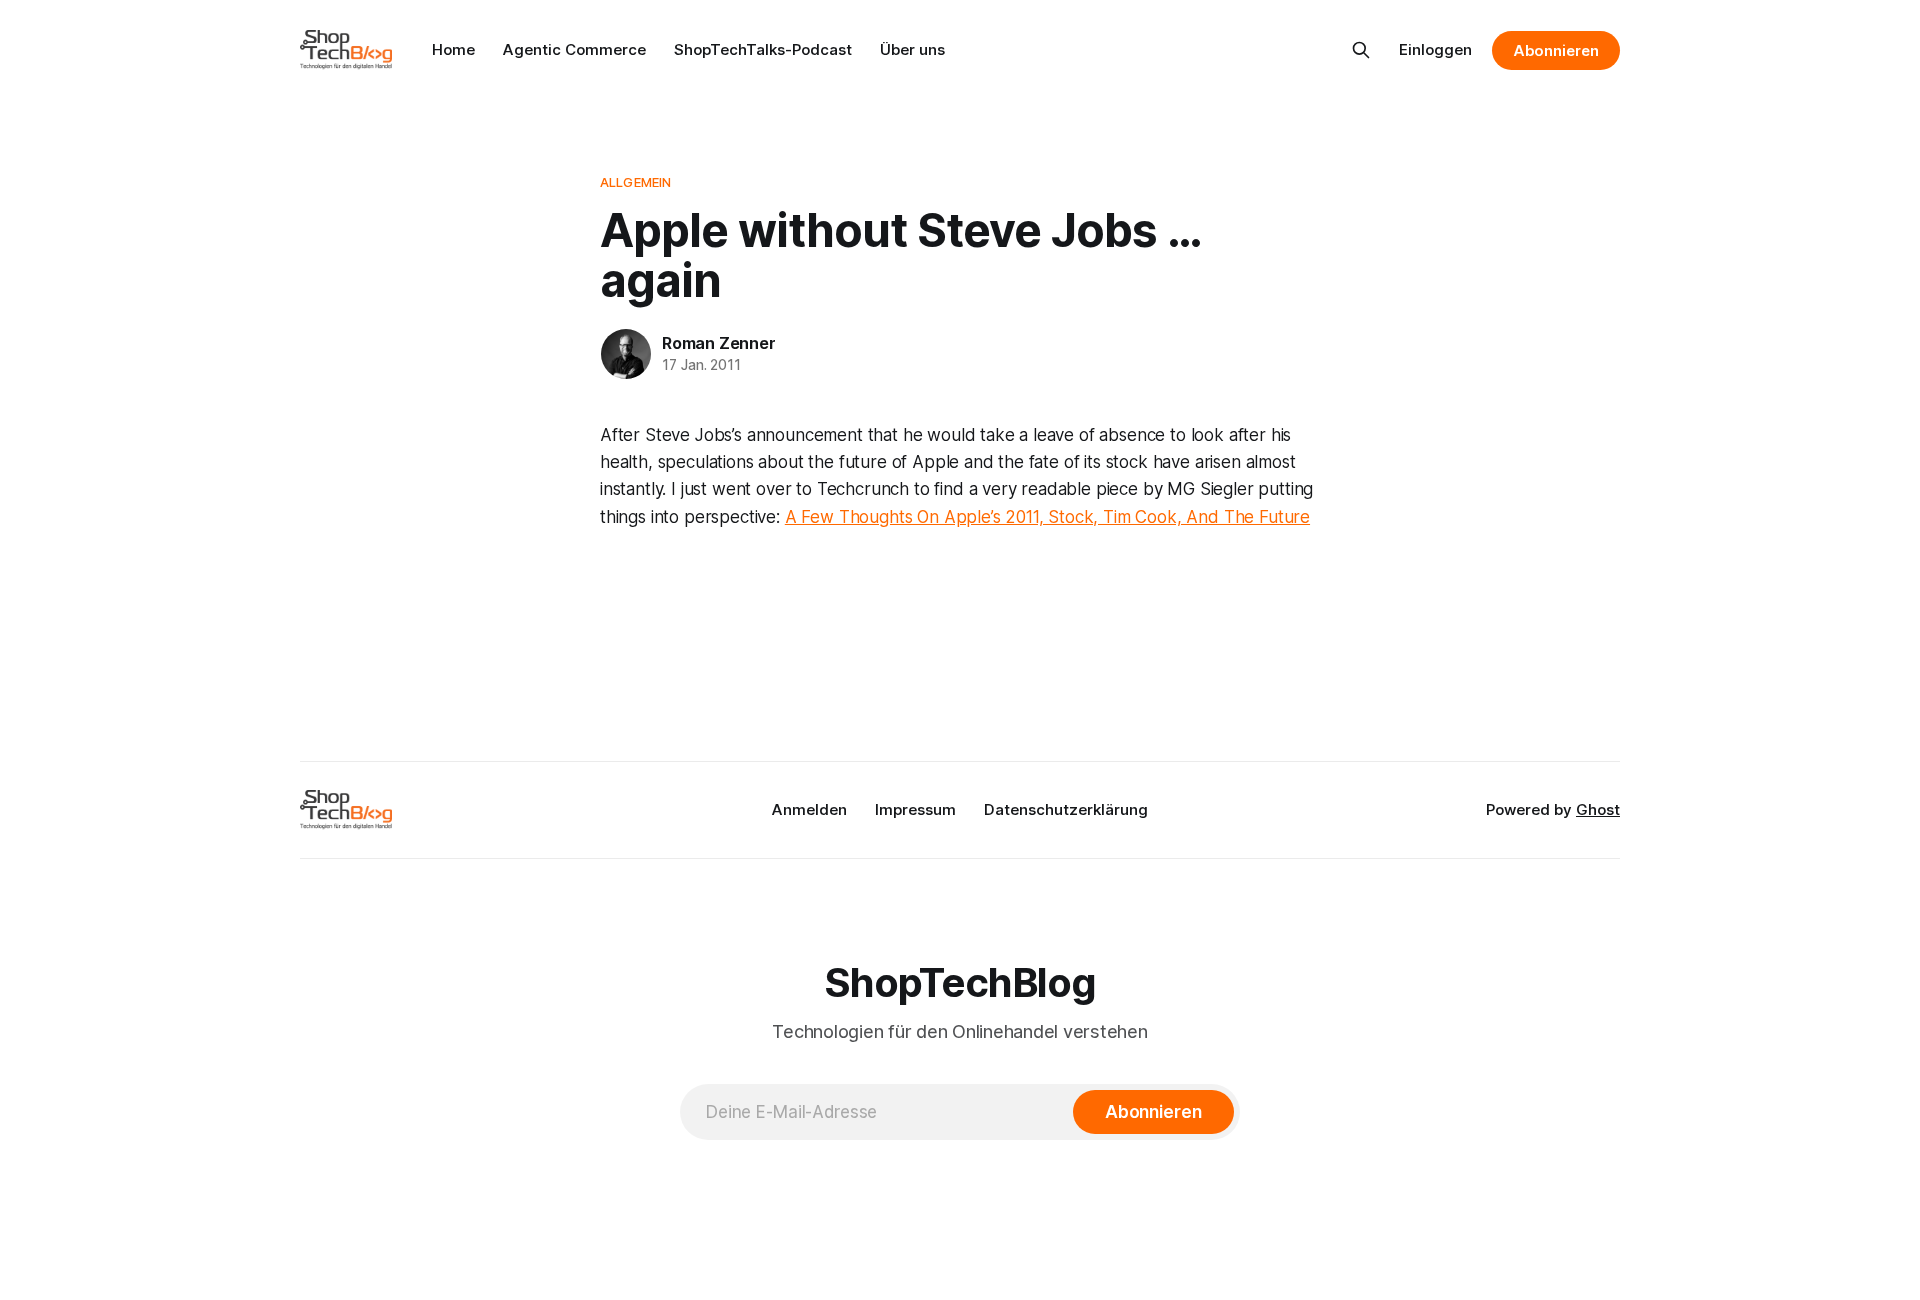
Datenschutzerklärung (1066, 809)
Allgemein (635, 182)
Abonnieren (1556, 50)
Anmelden (809, 809)
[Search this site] (1361, 50)
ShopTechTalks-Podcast (763, 49)
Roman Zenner (719, 343)
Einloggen (1435, 49)
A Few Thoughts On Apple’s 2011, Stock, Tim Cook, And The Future (1047, 517)
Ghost (1598, 809)
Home (453, 49)
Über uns (912, 49)
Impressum (915, 809)
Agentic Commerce (574, 49)
